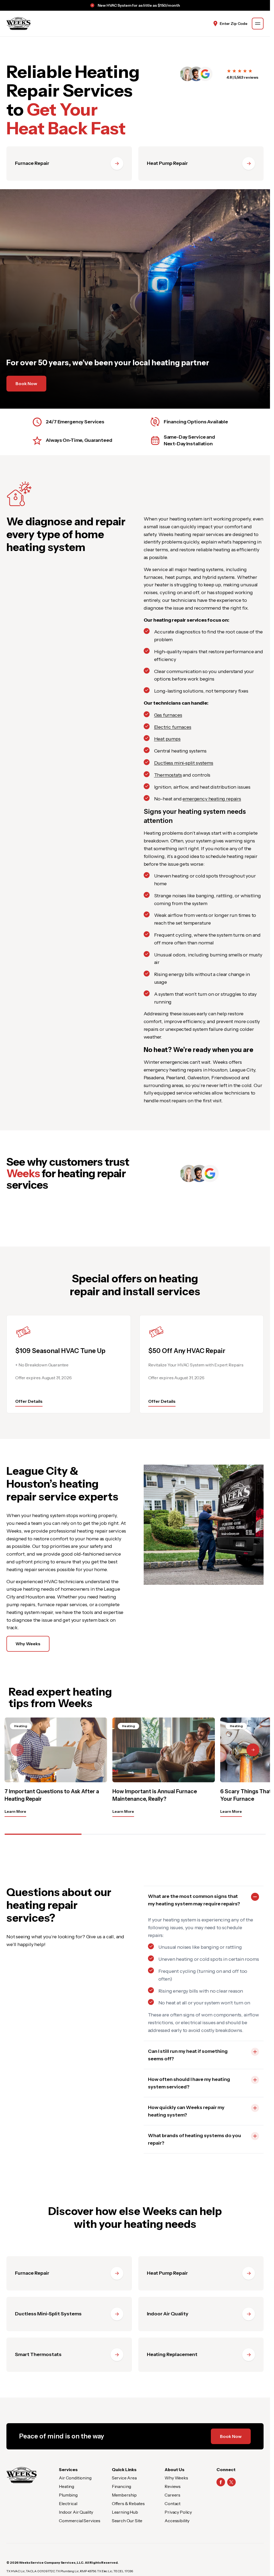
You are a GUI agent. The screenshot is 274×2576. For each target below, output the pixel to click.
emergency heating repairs (212, 799)
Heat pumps (167, 739)
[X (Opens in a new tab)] (231, 2482)
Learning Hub (125, 2512)
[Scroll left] (17, 1750)
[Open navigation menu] (258, 24)
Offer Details (29, 1401)
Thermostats (168, 775)
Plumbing (68, 2495)
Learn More (15, 1811)
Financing (122, 2486)
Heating (66, 2486)
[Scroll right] (253, 1750)
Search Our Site (127, 2521)
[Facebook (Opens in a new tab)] (221, 2482)
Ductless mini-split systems (184, 763)
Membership (124, 2495)
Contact (173, 2503)
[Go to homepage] (18, 24)
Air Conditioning (75, 2478)
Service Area (124, 2478)
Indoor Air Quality (76, 2512)
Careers (172, 2495)
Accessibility (177, 2521)
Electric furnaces (173, 727)
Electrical (68, 2503)
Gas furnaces (168, 715)
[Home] (22, 2475)
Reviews (173, 2486)
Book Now (26, 383)
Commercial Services (80, 2521)
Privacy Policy (178, 2512)
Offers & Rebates (128, 2503)
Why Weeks (28, 1644)
